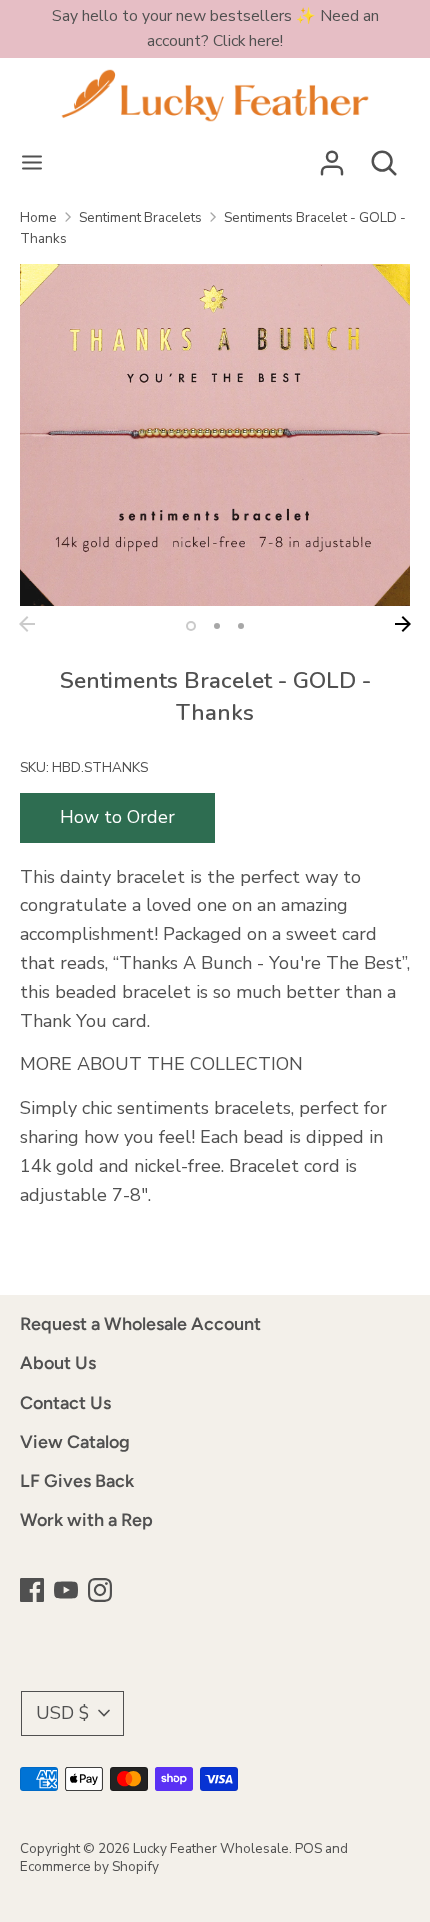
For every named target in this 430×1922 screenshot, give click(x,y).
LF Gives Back (77, 1481)
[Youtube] (68, 1592)
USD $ (62, 1713)
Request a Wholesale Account (140, 1324)
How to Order (117, 817)
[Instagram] (102, 1592)
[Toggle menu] (32, 163)
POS (308, 1848)
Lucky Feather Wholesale (211, 1848)
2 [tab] (217, 626)
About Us (58, 1363)
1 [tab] (191, 626)
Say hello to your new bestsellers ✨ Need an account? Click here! (215, 28)
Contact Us (65, 1403)
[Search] (384, 157)
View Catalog (75, 1442)
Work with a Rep (86, 1520)
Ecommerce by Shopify (89, 1866)
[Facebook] (34, 1592)
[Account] (332, 157)
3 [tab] (241, 626)
